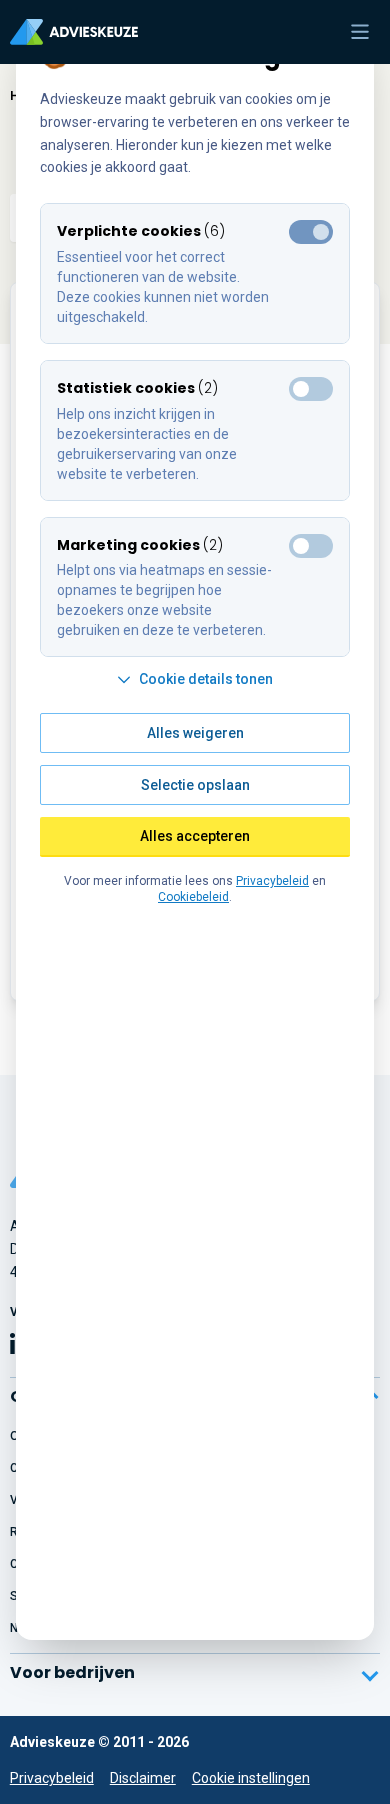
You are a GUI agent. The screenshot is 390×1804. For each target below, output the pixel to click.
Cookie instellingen (251, 1778)
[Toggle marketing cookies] (311, 389)
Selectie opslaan (195, 785)
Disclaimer (143, 1778)
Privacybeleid (52, 1778)
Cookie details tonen (206, 679)
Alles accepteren (195, 836)
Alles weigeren (195, 733)
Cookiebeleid (193, 897)
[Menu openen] (360, 32)
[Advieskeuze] (74, 32)
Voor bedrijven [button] (72, 1672)
